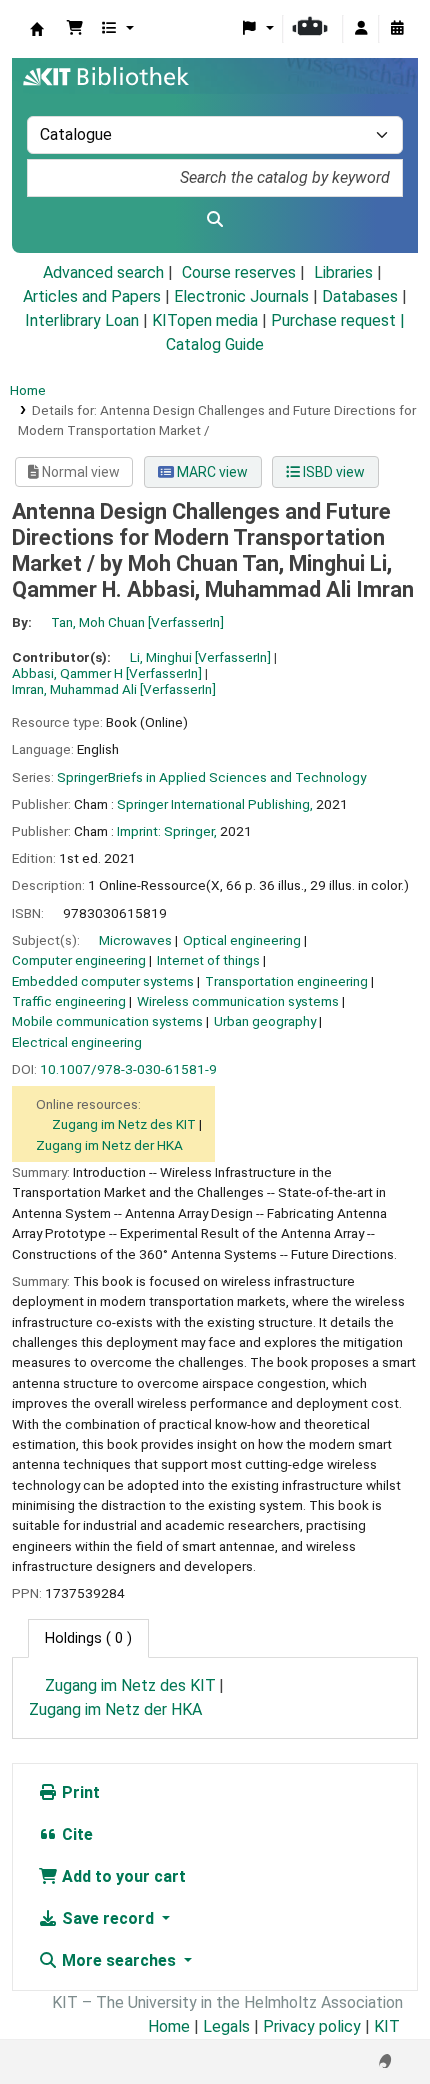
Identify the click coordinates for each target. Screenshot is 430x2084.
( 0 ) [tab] (88, 1638)
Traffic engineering (69, 1001)
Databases (360, 296)
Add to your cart (122, 1876)
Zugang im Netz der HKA (109, 1145)
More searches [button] (119, 1960)
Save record (108, 1918)
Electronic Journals (241, 296)
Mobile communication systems (107, 1021)
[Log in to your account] (361, 29)
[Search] (215, 220)
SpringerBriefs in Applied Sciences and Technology (211, 777)
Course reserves (239, 272)
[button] (75, 29)
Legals (226, 2026)
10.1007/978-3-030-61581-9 (128, 1069)
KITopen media (205, 320)
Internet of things (208, 960)
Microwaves (135, 940)
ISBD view (332, 472)
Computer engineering (79, 960)
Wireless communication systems (238, 1001)
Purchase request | (338, 320)
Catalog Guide (215, 344)
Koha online (37, 29)
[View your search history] (397, 29)
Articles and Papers (92, 296)
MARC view (211, 472)
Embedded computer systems (103, 981)
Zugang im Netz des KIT (124, 1124)
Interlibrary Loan (82, 320)
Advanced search (103, 272)
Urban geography (265, 1021)
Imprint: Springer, (167, 831)
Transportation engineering (286, 981)
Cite (75, 1834)
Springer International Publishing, (215, 804)
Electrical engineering (77, 1042)
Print (79, 1792)
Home (28, 390)
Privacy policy (312, 2026)
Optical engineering (242, 940)
